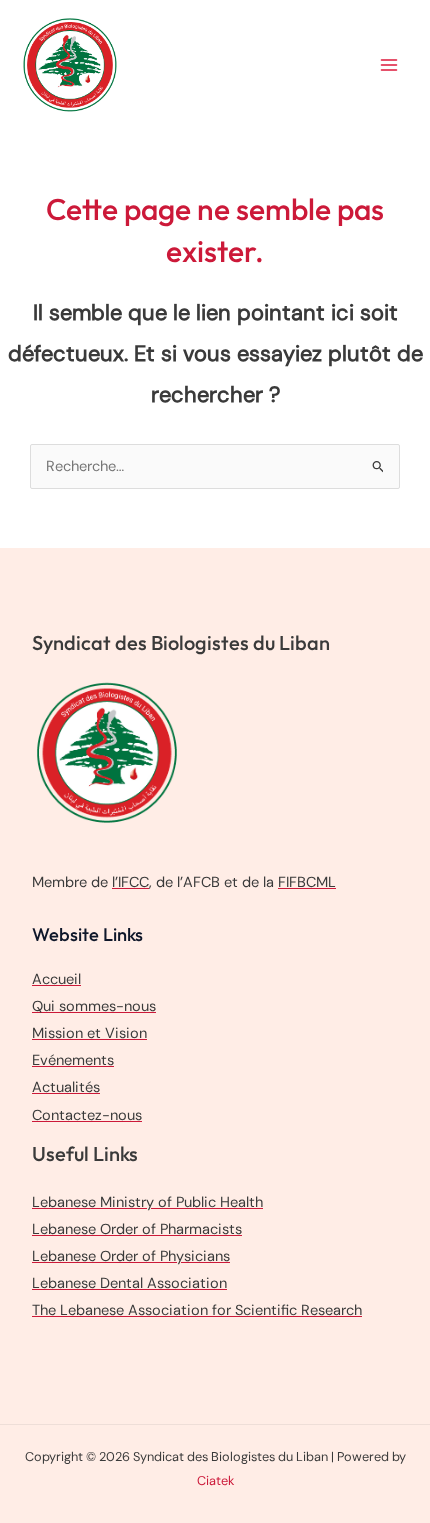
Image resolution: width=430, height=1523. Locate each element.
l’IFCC (130, 882)
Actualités (66, 1087)
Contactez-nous (87, 1115)
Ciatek (215, 1480)
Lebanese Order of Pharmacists (137, 1229)
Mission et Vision (89, 1033)
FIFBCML (307, 882)
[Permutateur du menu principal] (389, 65)
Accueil (56, 979)
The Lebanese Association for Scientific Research (197, 1310)
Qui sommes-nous (94, 1006)
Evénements (73, 1060)
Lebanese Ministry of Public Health (147, 1202)
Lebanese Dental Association (129, 1283)
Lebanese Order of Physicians (131, 1256)
